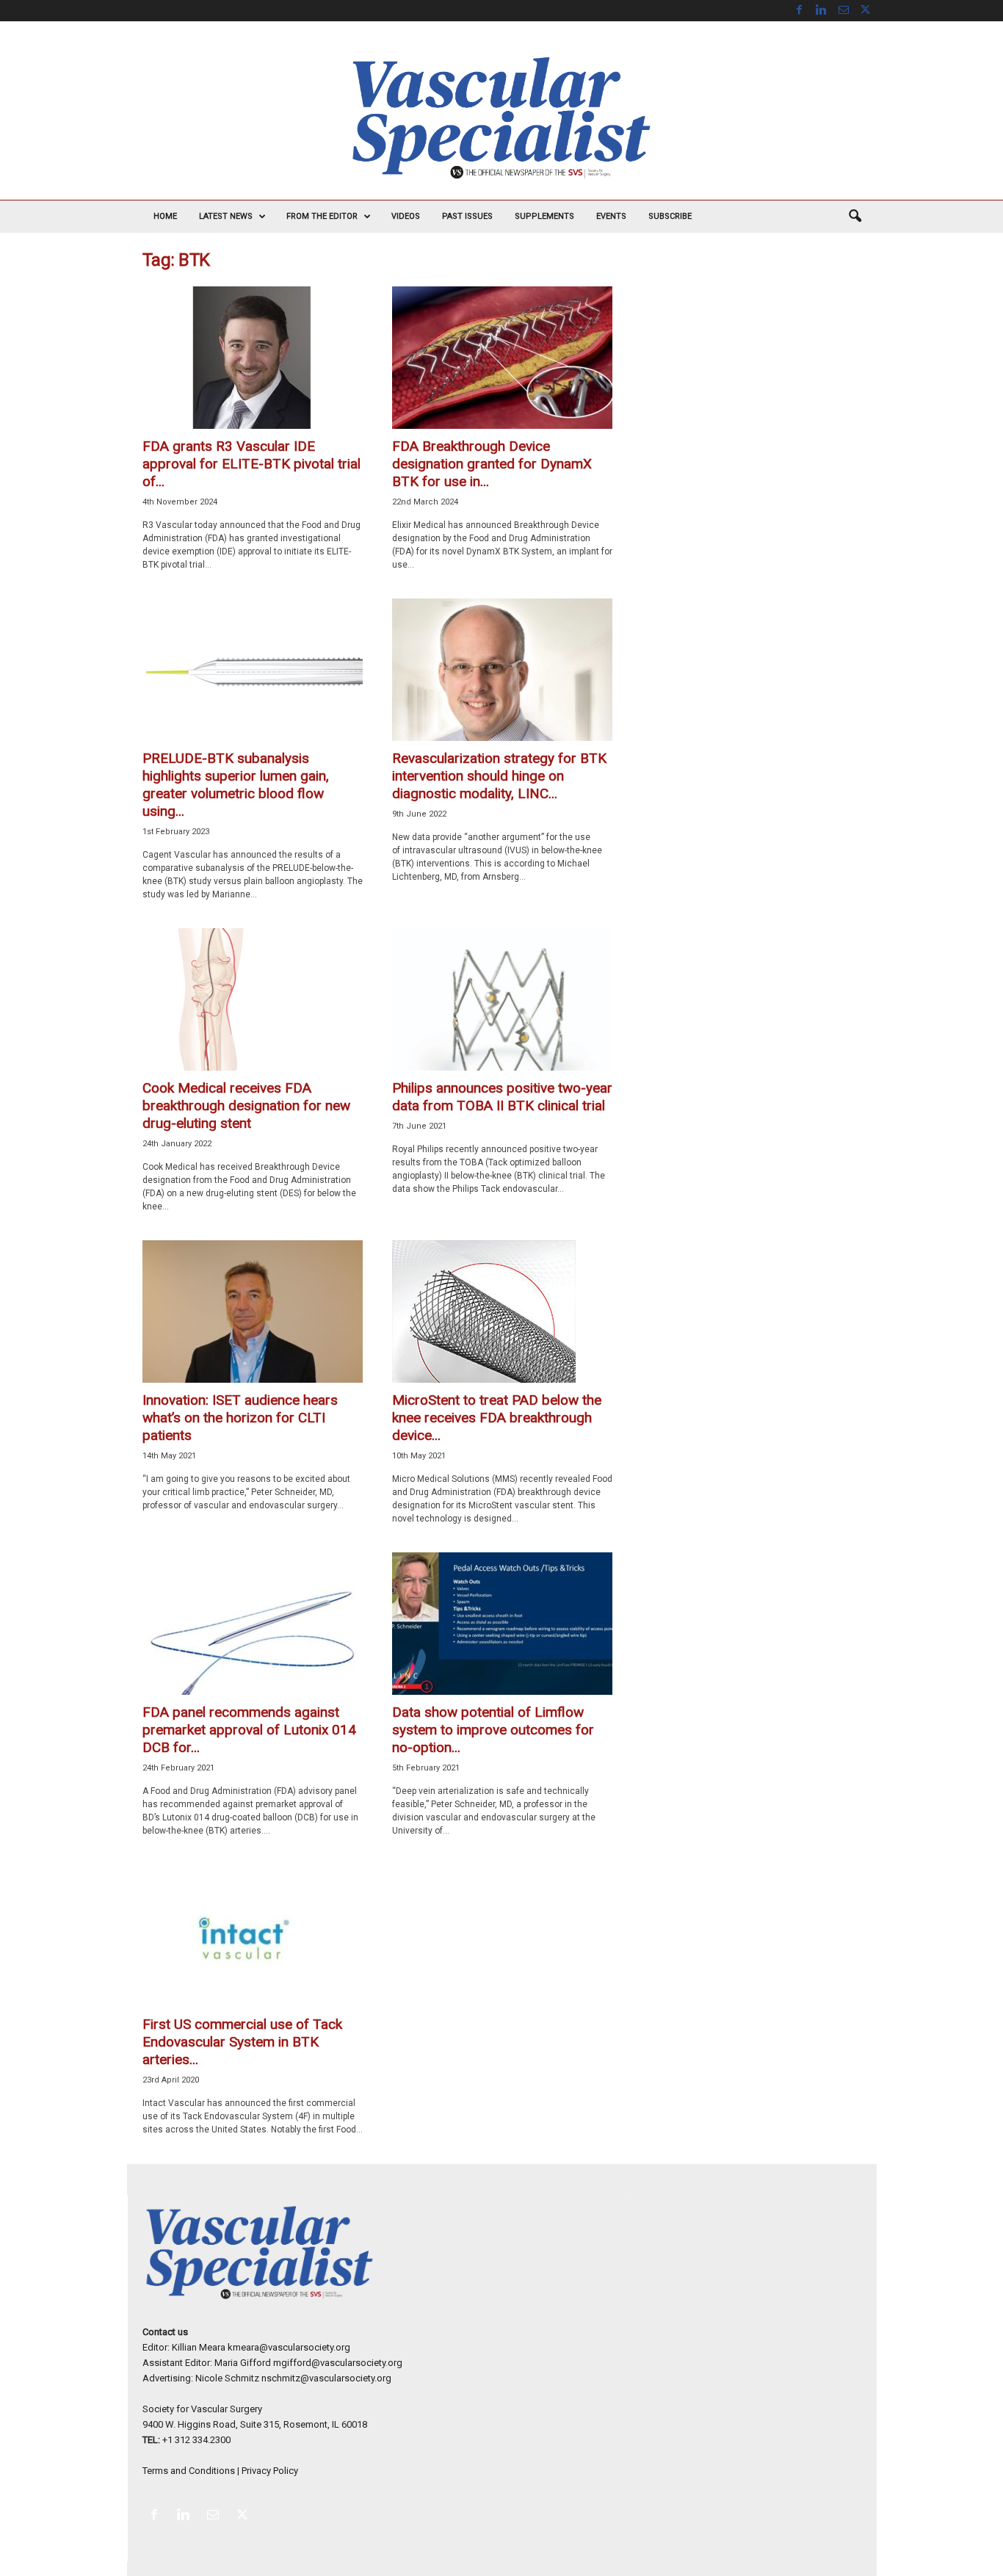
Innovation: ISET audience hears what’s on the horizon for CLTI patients (240, 1418)
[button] (855, 217)
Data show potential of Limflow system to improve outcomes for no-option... (493, 1730)
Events (611, 216)
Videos (406, 216)
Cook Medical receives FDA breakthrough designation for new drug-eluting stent (246, 1106)
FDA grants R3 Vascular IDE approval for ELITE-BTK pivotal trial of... (251, 464)
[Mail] (844, 11)
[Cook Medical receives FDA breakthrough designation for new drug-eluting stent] (253, 999)
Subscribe (670, 216)
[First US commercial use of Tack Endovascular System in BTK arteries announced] (253, 1936)
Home (165, 216)
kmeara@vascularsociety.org (289, 2347)
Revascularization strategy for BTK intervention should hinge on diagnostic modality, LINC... (499, 776)
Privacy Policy (270, 2471)
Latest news (226, 216)
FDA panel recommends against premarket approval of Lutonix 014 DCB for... (249, 1730)
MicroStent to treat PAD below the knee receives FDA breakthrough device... (497, 1418)
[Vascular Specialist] (501, 118)
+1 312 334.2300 (196, 2440)
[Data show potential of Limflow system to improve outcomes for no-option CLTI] (502, 1624)
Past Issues (467, 216)
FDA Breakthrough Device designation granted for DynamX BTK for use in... (492, 464)
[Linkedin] (822, 11)
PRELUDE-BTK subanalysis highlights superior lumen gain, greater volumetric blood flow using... (236, 785)
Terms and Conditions (189, 2471)
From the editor (322, 216)
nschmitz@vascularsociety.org (326, 2378)
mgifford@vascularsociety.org (338, 2363)
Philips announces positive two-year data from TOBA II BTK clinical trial (502, 1097)
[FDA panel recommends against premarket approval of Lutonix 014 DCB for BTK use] (253, 1624)
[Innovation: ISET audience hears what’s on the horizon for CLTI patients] (253, 1311)
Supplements (544, 216)
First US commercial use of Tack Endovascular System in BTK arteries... (242, 2042)
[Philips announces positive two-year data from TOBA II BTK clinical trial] (502, 999)
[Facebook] (800, 11)
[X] (866, 11)
